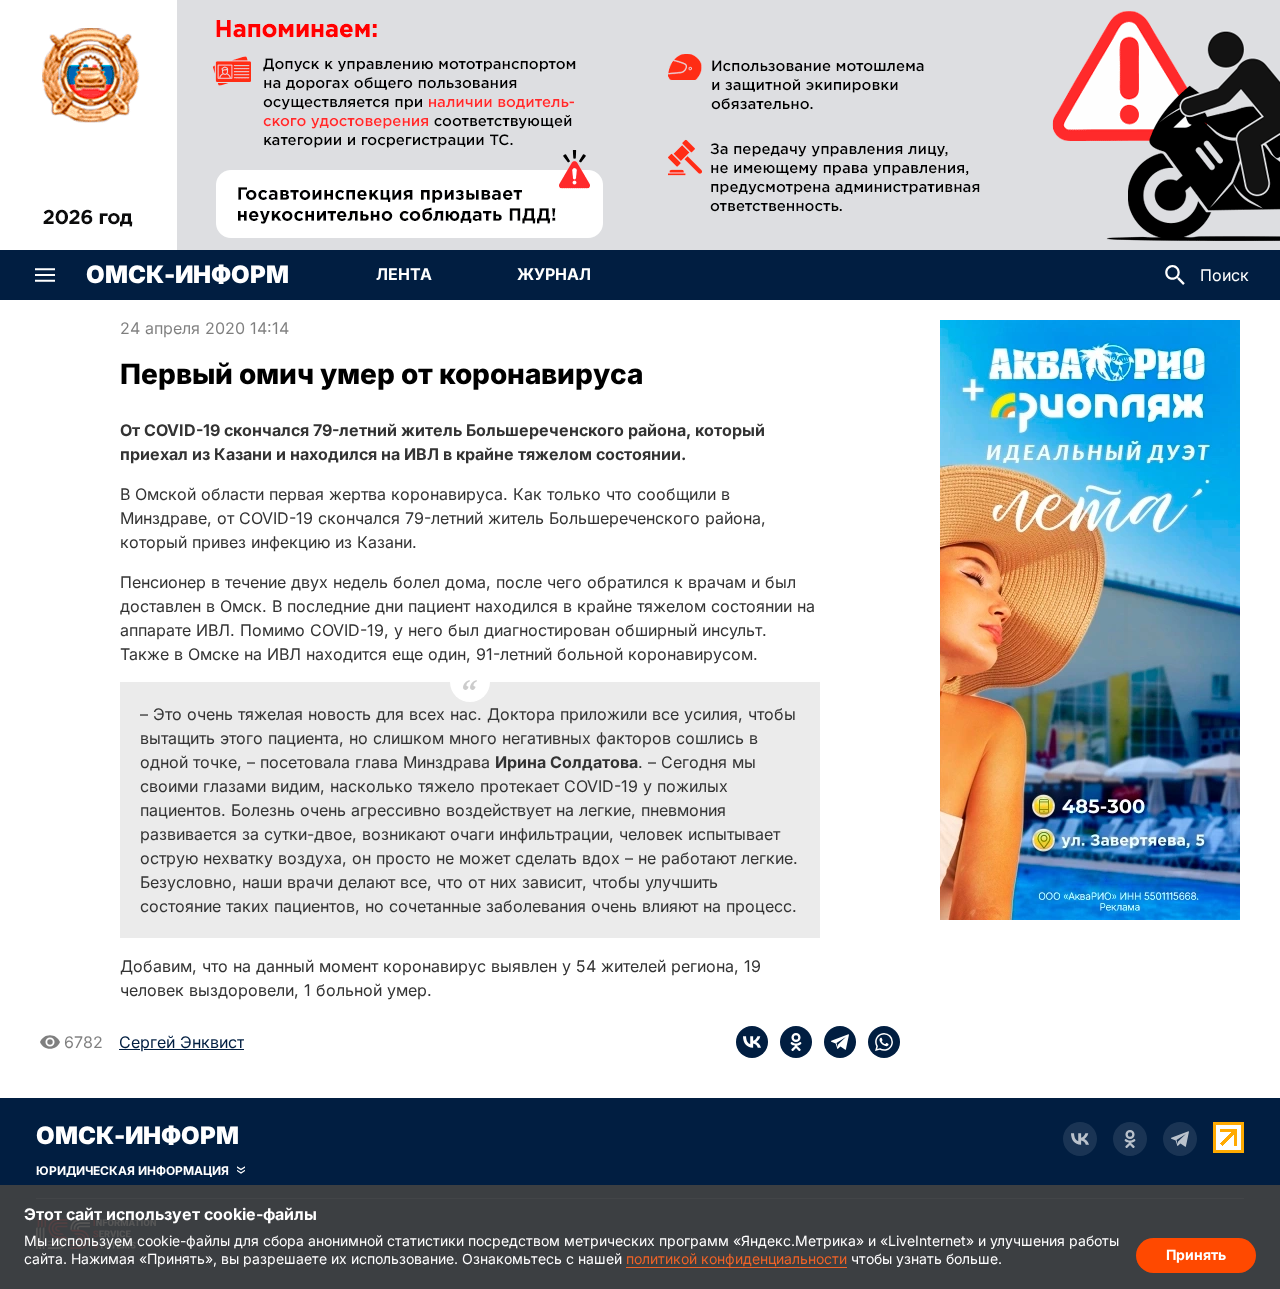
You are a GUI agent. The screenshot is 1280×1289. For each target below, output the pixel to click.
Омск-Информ (187, 275)
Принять (1196, 1254)
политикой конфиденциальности (736, 1258)
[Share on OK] (790, 1042)
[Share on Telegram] (834, 1042)
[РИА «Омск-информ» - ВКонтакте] (1080, 1139)
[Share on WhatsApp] (878, 1042)
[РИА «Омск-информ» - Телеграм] (1180, 1139)
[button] (45, 275)
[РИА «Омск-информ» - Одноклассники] (1130, 1139)
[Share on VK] (752, 1042)
